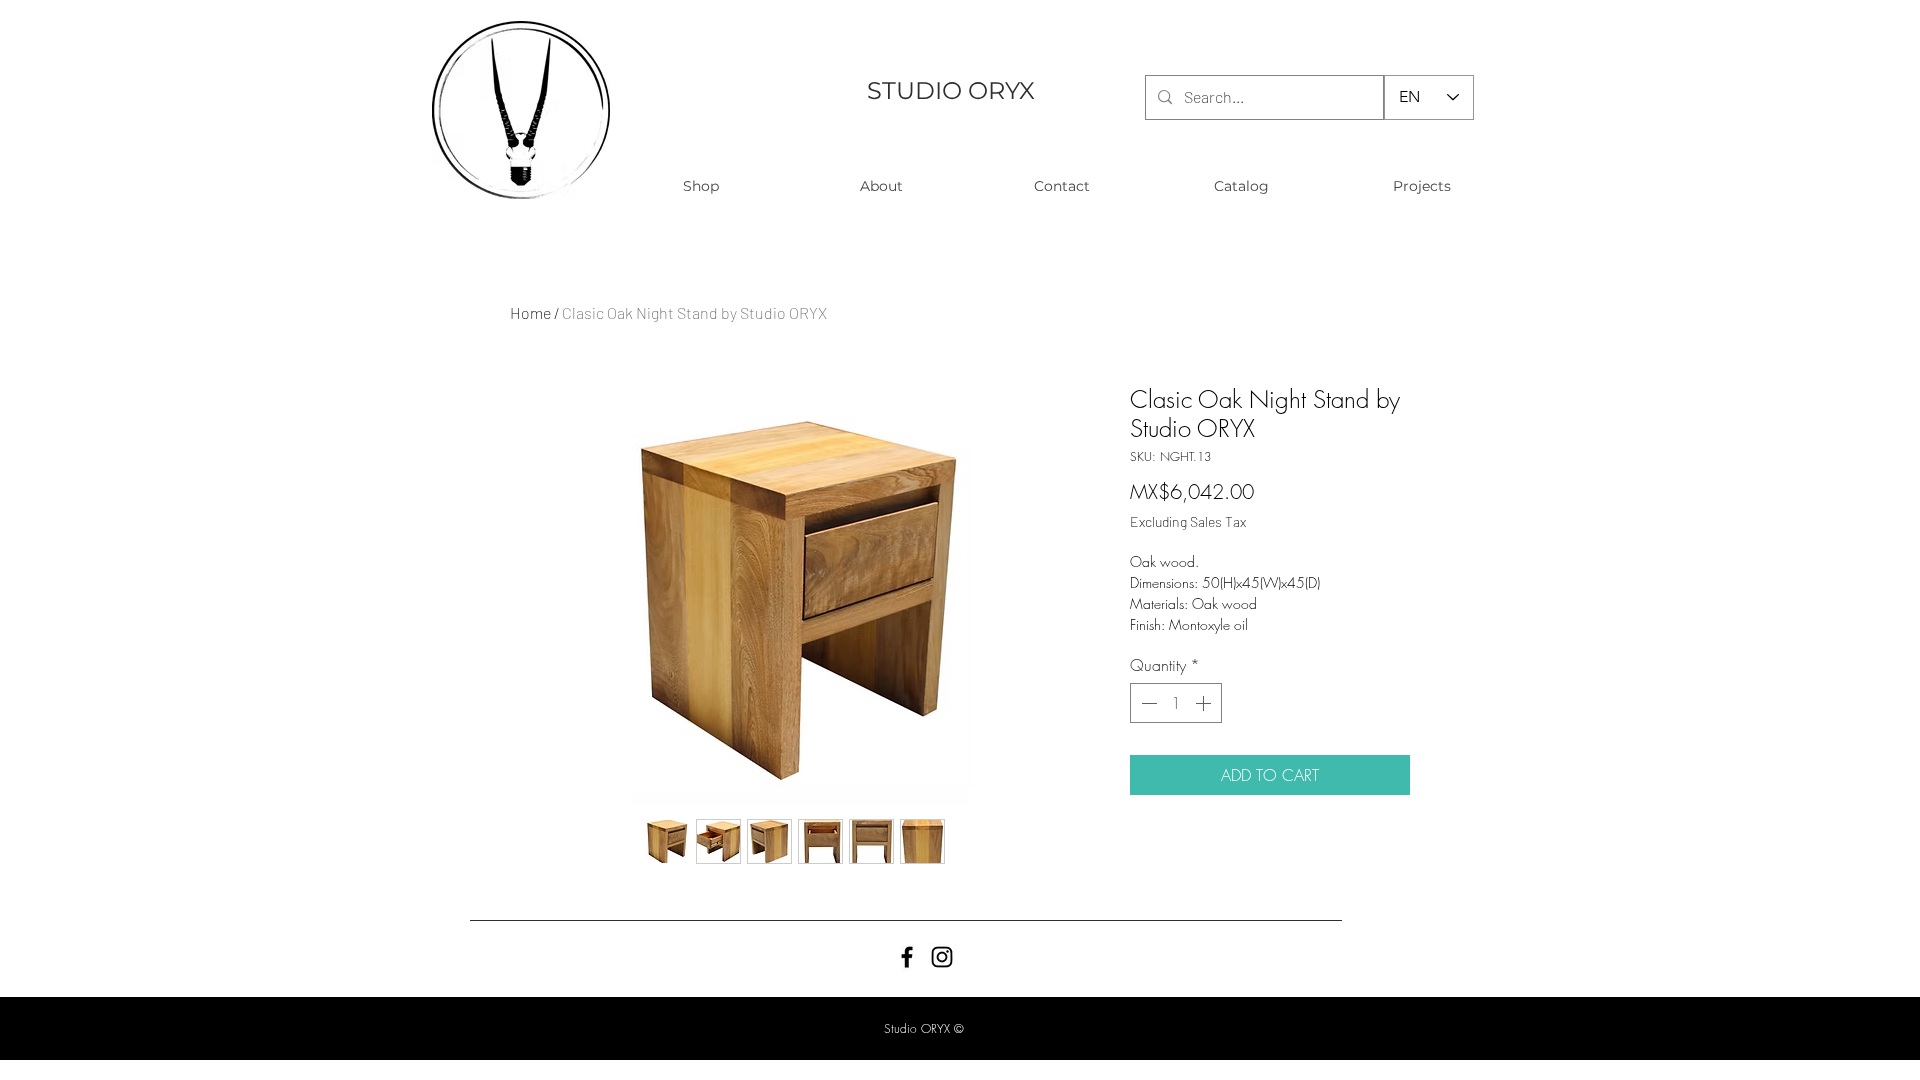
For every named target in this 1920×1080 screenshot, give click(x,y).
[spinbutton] (1176, 703)
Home (530, 312)
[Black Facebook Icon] (907, 957)
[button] (700, 186)
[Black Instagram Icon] (942, 957)
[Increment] (1205, 703)
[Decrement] (1147, 703)
